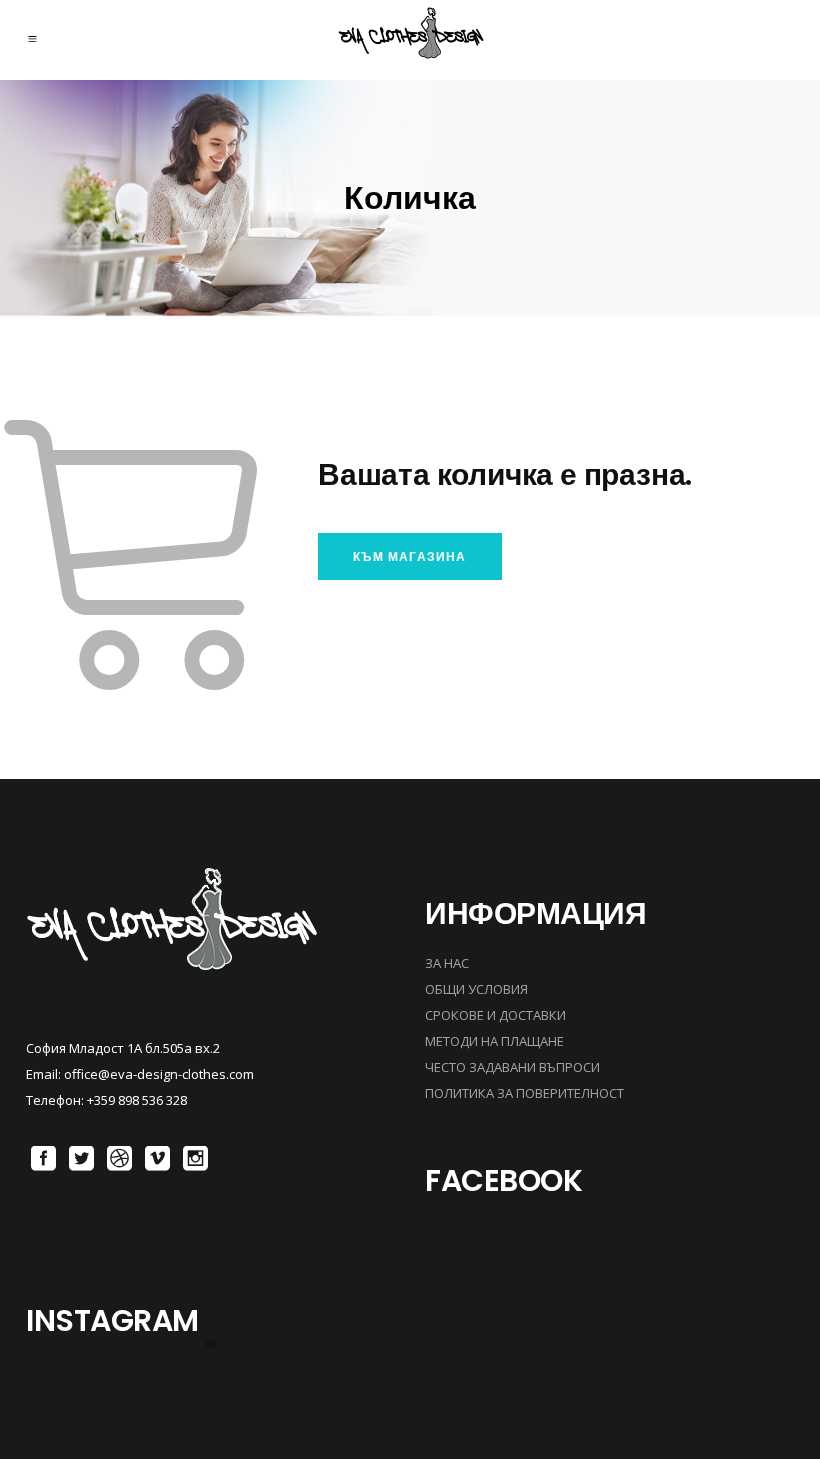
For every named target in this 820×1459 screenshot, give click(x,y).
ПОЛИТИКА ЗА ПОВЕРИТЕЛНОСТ (524, 1093)
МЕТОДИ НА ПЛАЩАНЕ (494, 1041)
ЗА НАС (447, 963)
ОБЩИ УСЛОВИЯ (476, 989)
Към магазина (409, 556)
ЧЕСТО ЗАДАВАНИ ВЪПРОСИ (512, 1067)
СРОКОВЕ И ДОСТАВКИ (495, 1015)
